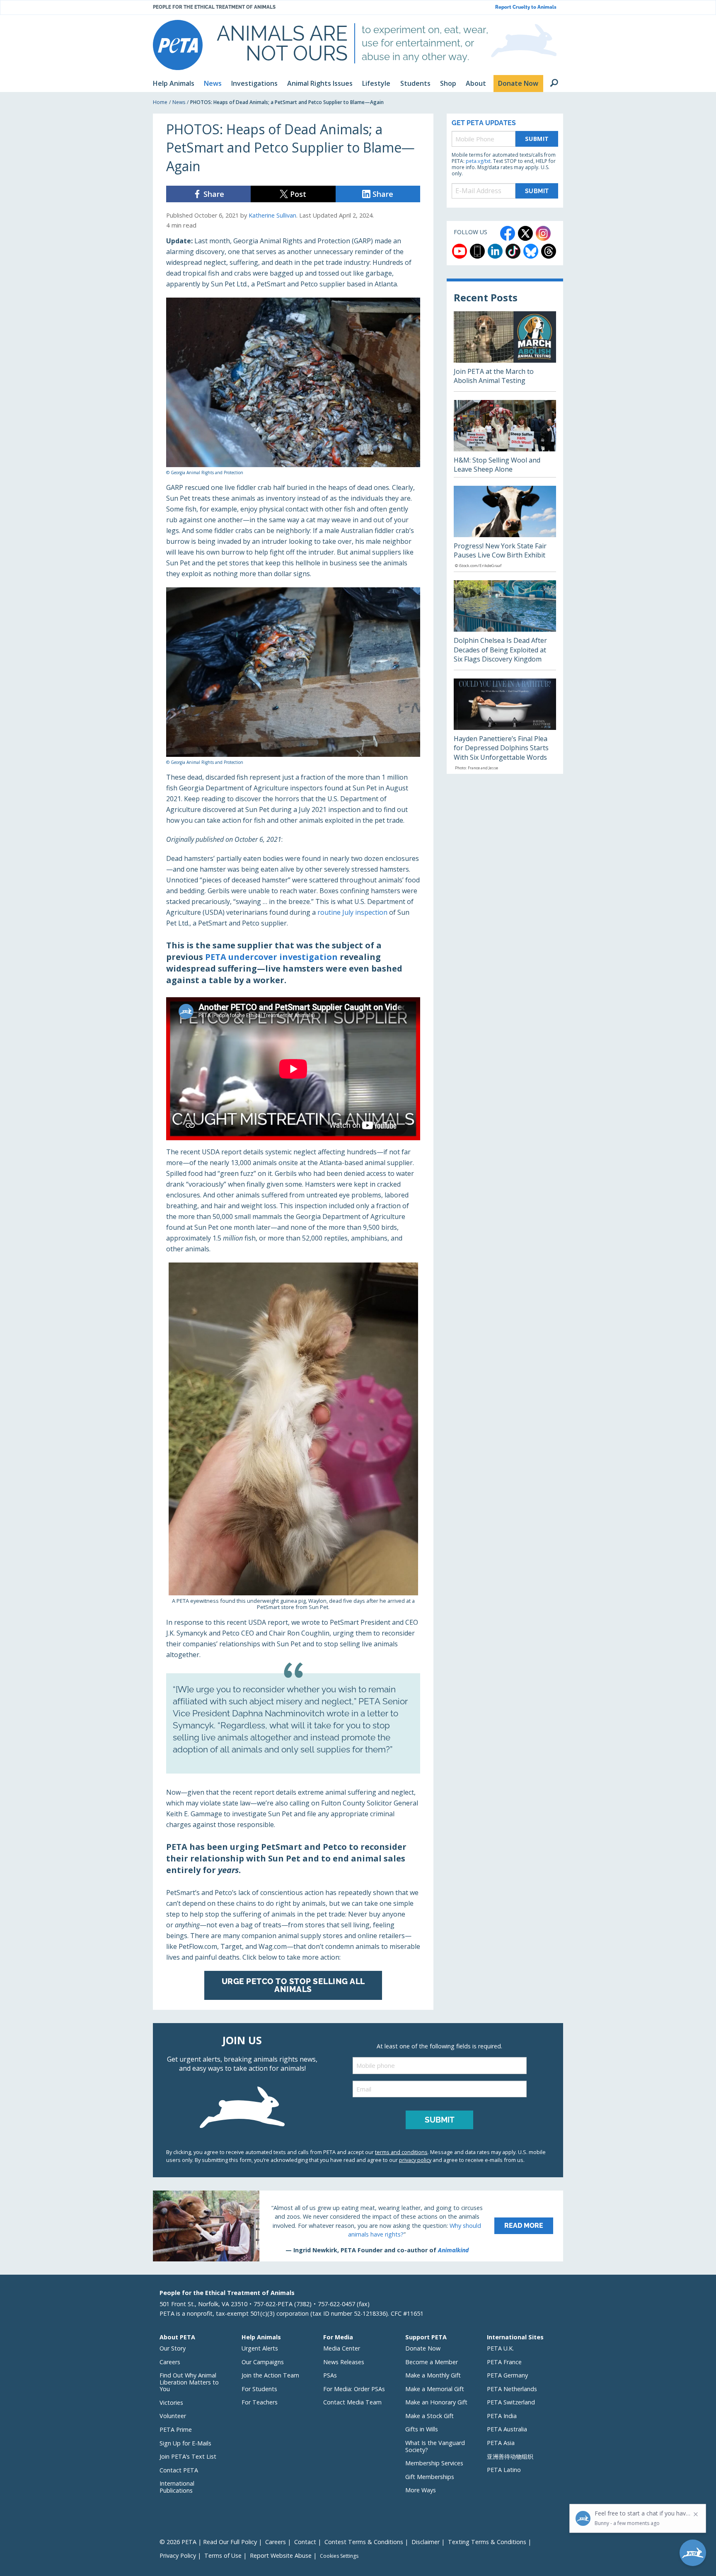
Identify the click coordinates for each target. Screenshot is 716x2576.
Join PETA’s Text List (188, 2456)
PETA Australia (507, 2429)
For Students (259, 2389)
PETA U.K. (500, 2348)
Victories (171, 2403)
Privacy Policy (178, 2555)
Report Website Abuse (281, 2555)
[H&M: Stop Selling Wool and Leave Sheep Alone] (505, 439)
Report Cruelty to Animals (526, 7)
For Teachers (260, 2402)
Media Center (342, 2348)
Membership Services (434, 2463)
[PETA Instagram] (543, 233)
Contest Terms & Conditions (364, 2542)
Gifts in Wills (422, 2429)
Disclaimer (426, 2542)
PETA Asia (501, 2443)
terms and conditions (401, 2152)
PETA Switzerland (511, 2402)
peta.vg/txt (478, 161)
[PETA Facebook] (508, 233)
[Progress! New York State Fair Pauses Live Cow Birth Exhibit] (505, 529)
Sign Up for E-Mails (185, 2443)
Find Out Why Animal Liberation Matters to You (189, 2382)
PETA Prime (176, 2429)
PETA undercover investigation (271, 957)
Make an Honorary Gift (436, 2402)
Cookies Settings (339, 2556)
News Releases (344, 2362)
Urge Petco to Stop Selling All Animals (293, 1985)
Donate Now (423, 2348)
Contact (305, 2542)
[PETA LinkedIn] (495, 251)
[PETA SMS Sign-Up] (477, 251)
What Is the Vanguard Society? (435, 2446)
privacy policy (415, 2160)
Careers (170, 2362)
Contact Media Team (352, 2402)
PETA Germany (507, 2375)
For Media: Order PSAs (354, 2389)
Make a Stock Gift (429, 2416)
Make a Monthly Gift (433, 2375)
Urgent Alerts (260, 2348)
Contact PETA (179, 2470)
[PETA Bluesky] (531, 251)
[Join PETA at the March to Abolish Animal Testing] (505, 351)
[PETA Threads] (549, 251)
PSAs (330, 2375)
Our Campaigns (263, 2362)
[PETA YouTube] (460, 251)
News (179, 102)
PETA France (504, 2362)
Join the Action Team (270, 2375)
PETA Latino (504, 2470)
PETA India (502, 2416)
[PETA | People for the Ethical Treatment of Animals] (178, 45)
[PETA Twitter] (525, 233)
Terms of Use (223, 2555)
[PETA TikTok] (513, 251)
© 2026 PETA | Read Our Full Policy (208, 2542)
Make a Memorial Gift (435, 2389)
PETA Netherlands (512, 2389)
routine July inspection (352, 912)
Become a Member (432, 2362)
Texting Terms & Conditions (487, 2542)
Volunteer (173, 2416)
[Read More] (358, 2226)
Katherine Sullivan (272, 215)
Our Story (173, 2348)
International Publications (177, 2487)
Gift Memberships (430, 2477)
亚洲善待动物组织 (510, 2456)
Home (160, 102)
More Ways (421, 2490)
